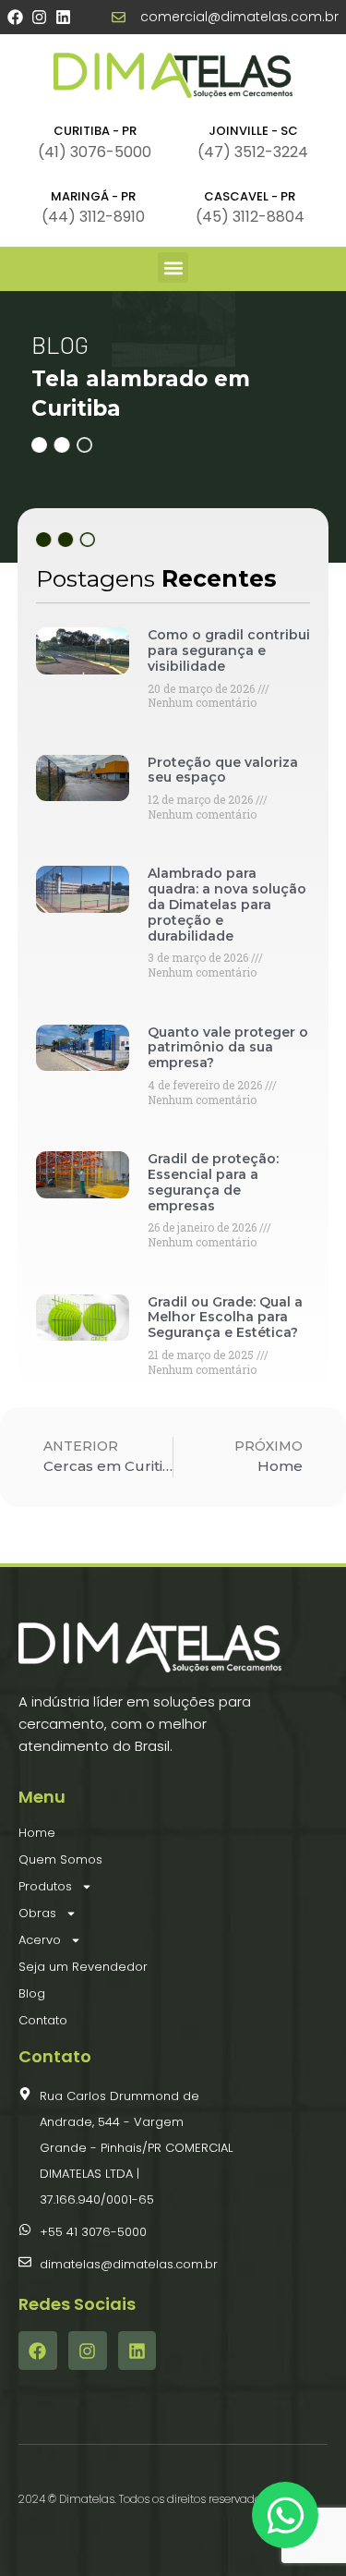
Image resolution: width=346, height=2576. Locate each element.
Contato (43, 2020)
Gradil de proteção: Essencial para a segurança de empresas (213, 1182)
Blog (32, 1993)
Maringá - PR (93, 196)
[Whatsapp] (285, 2515)
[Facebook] (15, 17)
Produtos (45, 1886)
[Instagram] (39, 17)
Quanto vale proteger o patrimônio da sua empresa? (228, 1048)
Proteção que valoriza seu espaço (223, 770)
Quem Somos (60, 1859)
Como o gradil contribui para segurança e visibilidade (229, 650)
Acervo (40, 1940)
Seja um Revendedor (83, 1967)
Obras (37, 1913)
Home (37, 1833)
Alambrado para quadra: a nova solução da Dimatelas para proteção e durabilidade (227, 904)
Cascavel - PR (250, 196)
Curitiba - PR (95, 131)
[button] (173, 267)
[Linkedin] (63, 17)
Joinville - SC (253, 131)
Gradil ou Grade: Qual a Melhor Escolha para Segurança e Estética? (225, 1318)
